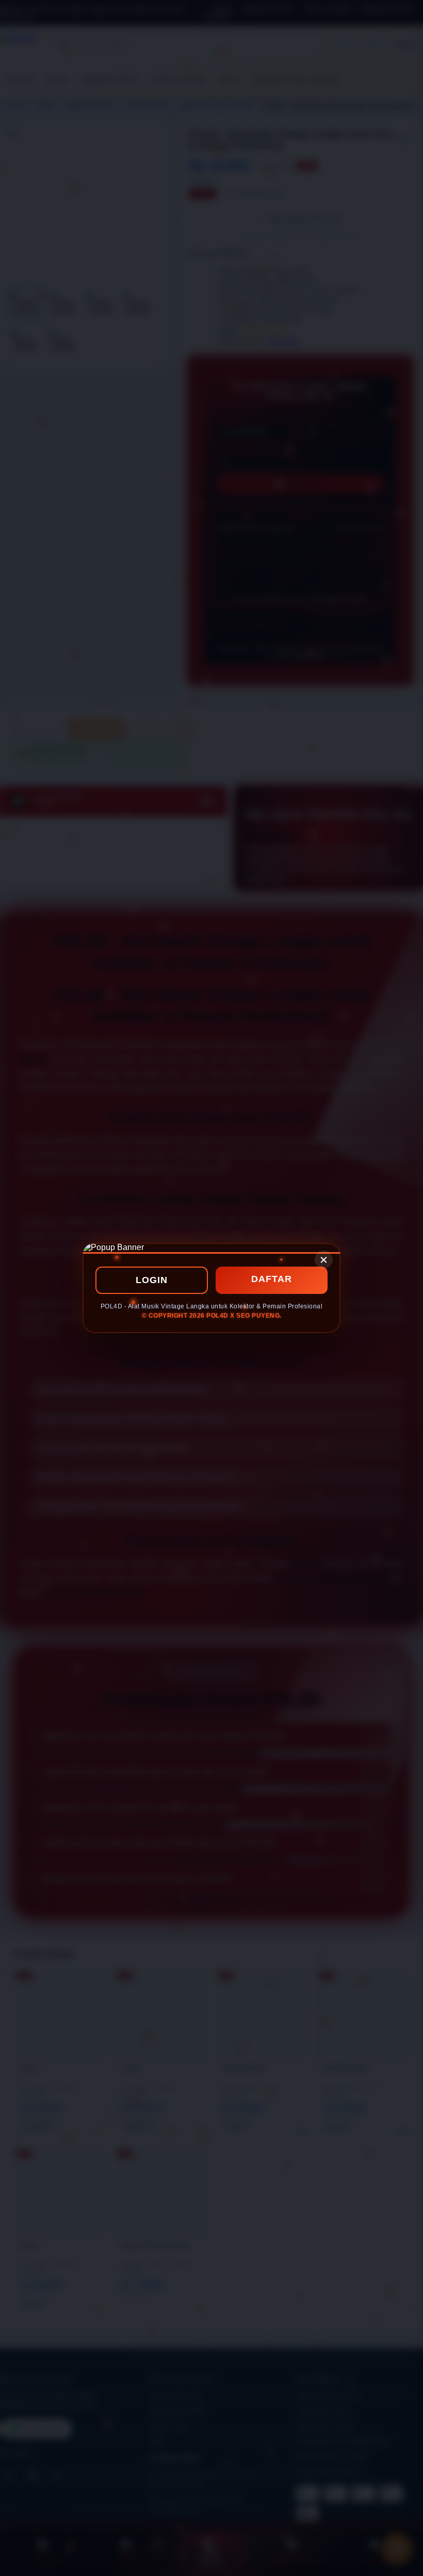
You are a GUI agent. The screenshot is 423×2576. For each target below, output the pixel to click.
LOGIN (152, 1280)
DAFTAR (272, 1279)
